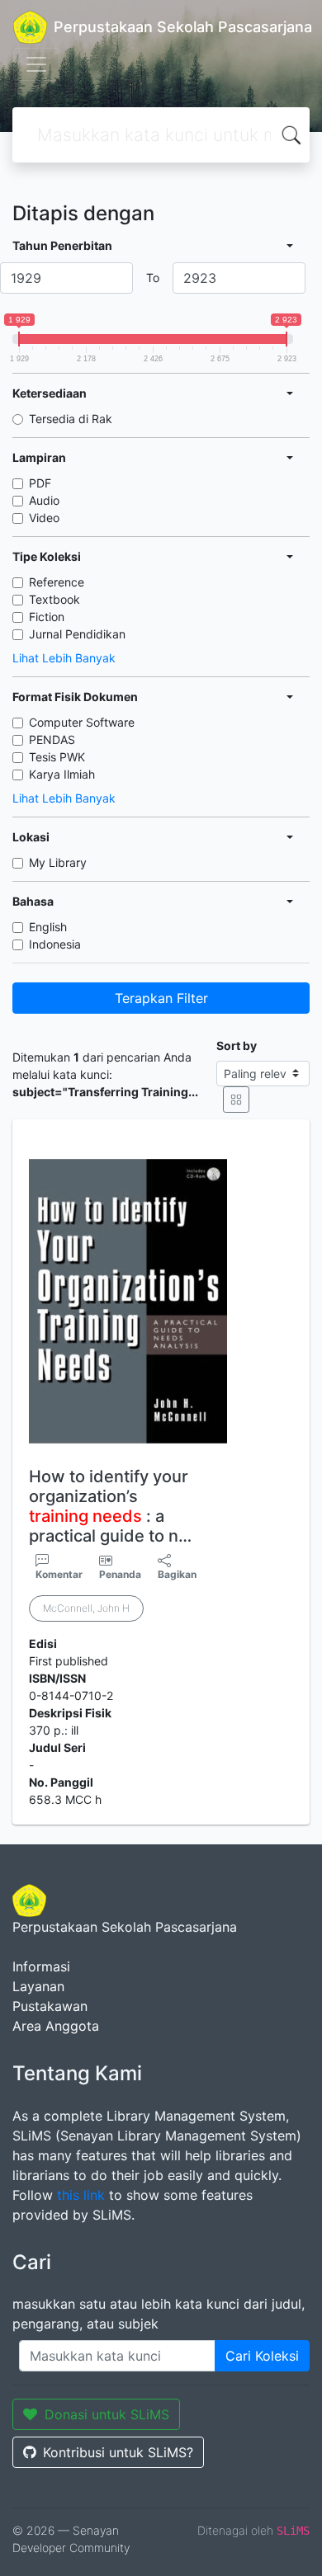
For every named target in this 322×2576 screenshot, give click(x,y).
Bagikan (177, 1574)
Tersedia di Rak (71, 419)
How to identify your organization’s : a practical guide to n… (110, 1506)
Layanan (38, 1986)
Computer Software (82, 722)
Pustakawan (50, 2006)
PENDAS (52, 739)
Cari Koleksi (262, 2356)
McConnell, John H (86, 1608)
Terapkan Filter (161, 998)
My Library (58, 862)
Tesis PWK (57, 757)
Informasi (41, 1966)
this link (81, 2195)
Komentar (59, 1574)
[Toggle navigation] (36, 64)
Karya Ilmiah (62, 774)
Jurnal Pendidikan (77, 634)
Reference (57, 582)
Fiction (47, 617)
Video (44, 518)
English (48, 927)
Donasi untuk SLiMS (107, 2414)
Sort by (237, 1045)
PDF (40, 483)
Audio (44, 500)
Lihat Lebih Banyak (64, 658)
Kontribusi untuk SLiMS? (118, 2452)
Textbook (54, 599)
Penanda (120, 1574)
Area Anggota (56, 2026)
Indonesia (55, 944)
